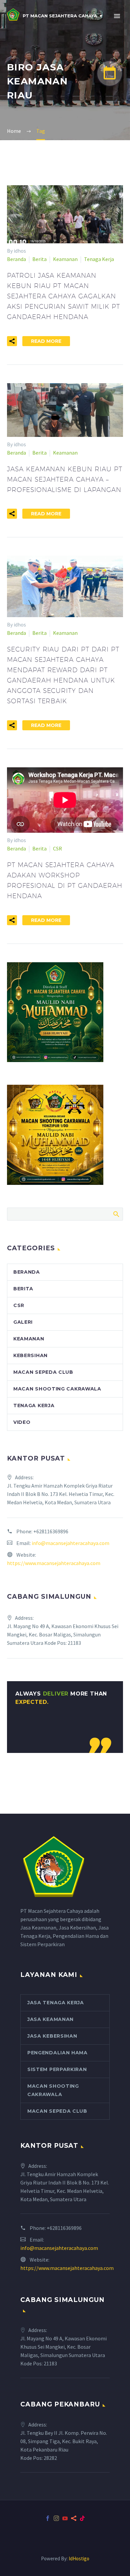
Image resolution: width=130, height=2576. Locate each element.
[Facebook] (48, 2518)
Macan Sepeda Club (43, 1372)
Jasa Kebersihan (52, 2036)
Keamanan (65, 259)
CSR (57, 848)
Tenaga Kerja (99, 259)
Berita (39, 259)
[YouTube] (65, 2518)
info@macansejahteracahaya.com (70, 1543)
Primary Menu (117, 16)
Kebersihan (30, 1355)
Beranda (16, 259)
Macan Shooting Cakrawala (57, 1389)
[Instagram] (56, 2518)
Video (22, 1422)
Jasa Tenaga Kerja (56, 2003)
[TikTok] (82, 2518)
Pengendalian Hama (57, 2053)
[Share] (74, 2518)
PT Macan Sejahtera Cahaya (60, 16)
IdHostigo (79, 2558)
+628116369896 (51, 1531)
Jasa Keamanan (50, 2019)
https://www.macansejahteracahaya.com (54, 1563)
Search (116, 1214)
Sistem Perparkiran (57, 2069)
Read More (46, 341)
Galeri (23, 1322)
